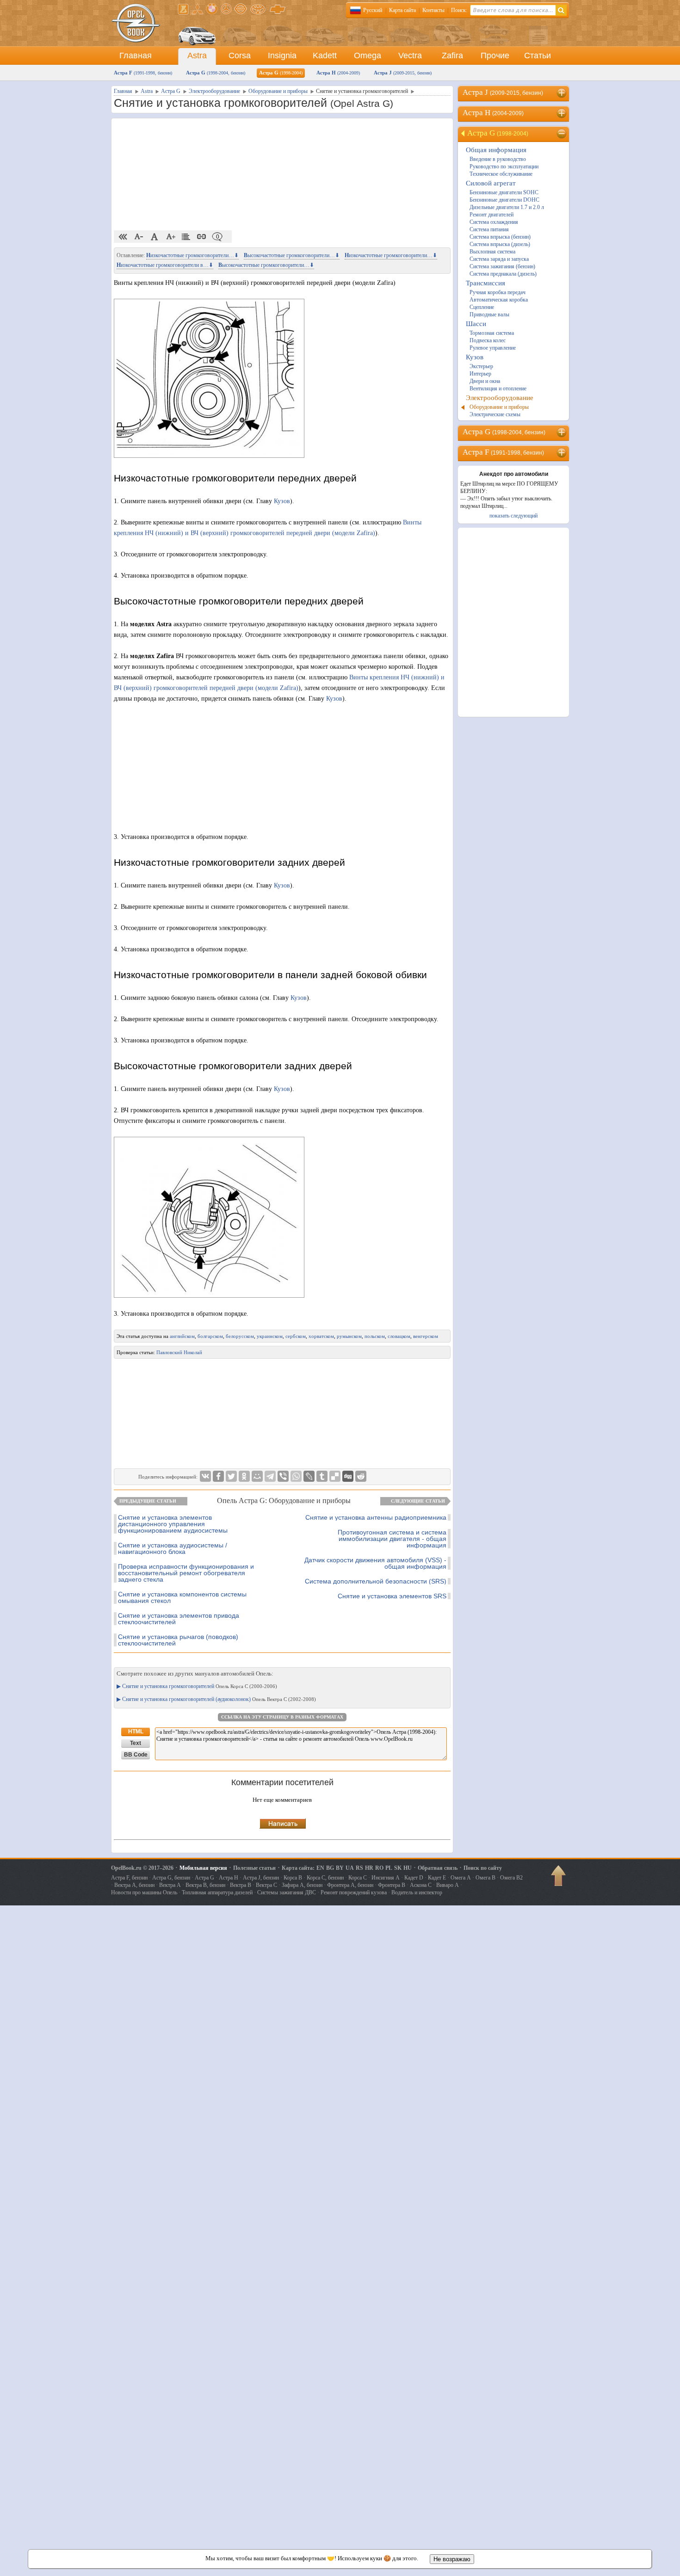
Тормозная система (492, 333)
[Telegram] (270, 1476)
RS (359, 1868)
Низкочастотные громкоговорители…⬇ (192, 255)
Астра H (338, 73)
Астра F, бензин (129, 1878)
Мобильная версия (203, 1868)
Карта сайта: (298, 1868)
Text (136, 1743)
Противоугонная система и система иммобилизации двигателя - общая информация (392, 1539)
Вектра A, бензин (134, 1885)
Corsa (240, 55)
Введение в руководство (498, 159)
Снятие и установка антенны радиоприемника (376, 1517)
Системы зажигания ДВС (287, 1892)
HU (408, 1868)
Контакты (433, 10)
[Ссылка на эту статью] (202, 237)
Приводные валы (489, 314)
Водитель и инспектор (417, 1892)
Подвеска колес (488, 340)
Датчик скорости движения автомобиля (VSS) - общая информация (375, 1563)
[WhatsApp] (296, 1476)
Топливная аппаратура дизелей (217, 1892)
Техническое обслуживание (501, 174)
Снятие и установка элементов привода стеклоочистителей (179, 1619)
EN (320, 1868)
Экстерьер (481, 366)
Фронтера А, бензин (350, 1885)
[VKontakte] (205, 1476)
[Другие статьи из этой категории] (186, 237)
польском (375, 1336)
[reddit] (361, 1476)
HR (369, 1868)
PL (389, 1868)
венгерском (426, 1336)
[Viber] (283, 1476)
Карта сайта (402, 10)
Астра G (216, 73)
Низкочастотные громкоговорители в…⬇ (165, 265)
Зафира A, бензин (302, 1885)
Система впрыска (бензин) (500, 237)
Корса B (293, 1878)
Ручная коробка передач (498, 292)
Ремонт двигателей (491, 215)
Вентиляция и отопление (498, 388)
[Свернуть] (562, 134)
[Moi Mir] (257, 1476)
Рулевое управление (493, 348)
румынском (349, 1336)
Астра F (143, 73)
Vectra (410, 55)
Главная (136, 55)
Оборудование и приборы (499, 407)
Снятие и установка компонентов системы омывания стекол (182, 1597)
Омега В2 (511, 1878)
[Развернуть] (562, 93)
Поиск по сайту (483, 1868)
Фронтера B (392, 1885)
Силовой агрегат (491, 183)
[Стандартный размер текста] (155, 237)
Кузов (282, 501)
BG (330, 1868)
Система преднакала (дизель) (503, 274)
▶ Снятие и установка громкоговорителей (197, 1686)
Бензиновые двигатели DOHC (504, 200)
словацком (399, 1336)
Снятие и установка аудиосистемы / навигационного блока (173, 1548)
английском (182, 1336)
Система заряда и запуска (499, 259)
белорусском (240, 1336)
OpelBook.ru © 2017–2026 (142, 1868)
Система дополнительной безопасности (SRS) (376, 1581)
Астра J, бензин (261, 1878)
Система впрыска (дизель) (500, 244)
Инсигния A (386, 1878)
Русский (373, 10)
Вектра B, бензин (205, 1885)
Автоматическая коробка (499, 300)
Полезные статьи (254, 1868)
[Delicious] (335, 1476)
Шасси (476, 324)
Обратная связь (438, 1868)
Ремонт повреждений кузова (354, 1892)
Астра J (403, 73)
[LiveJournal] (309, 1476)
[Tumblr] (322, 1476)
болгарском (210, 1336)
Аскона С (421, 1885)
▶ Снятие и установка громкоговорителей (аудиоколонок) (216, 1699)
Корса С (358, 1878)
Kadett (325, 55)
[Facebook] (218, 1476)
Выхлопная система (492, 252)
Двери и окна (485, 381)
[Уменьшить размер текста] (139, 237)
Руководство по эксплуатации (504, 166)
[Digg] (348, 1476)
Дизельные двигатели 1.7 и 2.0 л (507, 207)
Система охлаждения (494, 222)
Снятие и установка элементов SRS (392, 1596)
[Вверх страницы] (559, 1879)
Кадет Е (437, 1878)
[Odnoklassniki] (244, 1476)
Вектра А (170, 1885)
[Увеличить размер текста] (170, 237)
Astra (197, 55)
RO (379, 1868)
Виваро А (448, 1885)
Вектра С (266, 1885)
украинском (270, 1336)
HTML (136, 1732)
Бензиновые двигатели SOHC (504, 192)
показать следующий (513, 516)
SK (398, 1868)
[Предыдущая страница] (123, 237)
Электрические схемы (495, 414)
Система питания (489, 229)
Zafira (452, 55)
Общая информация (496, 150)
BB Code (136, 1755)
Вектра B (241, 1885)
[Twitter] (231, 1476)
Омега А (461, 1878)
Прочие (495, 55)
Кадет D (414, 1878)
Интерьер (480, 374)
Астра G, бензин (171, 1878)
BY (340, 1868)
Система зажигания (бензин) (502, 266)
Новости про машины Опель (144, 1892)
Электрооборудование (500, 398)
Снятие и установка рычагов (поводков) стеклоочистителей (178, 1640)
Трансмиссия (485, 283)
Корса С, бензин (325, 1878)
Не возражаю (452, 2559)
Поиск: (459, 10)
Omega (368, 55)
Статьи (538, 55)
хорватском (321, 1336)
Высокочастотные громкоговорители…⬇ (292, 255)
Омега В (485, 1878)
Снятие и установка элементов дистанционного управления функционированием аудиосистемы (173, 1524)
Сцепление (482, 307)
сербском (296, 1336)
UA (350, 1868)
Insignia (282, 55)
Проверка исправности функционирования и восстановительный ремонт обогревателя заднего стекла (186, 1573)
